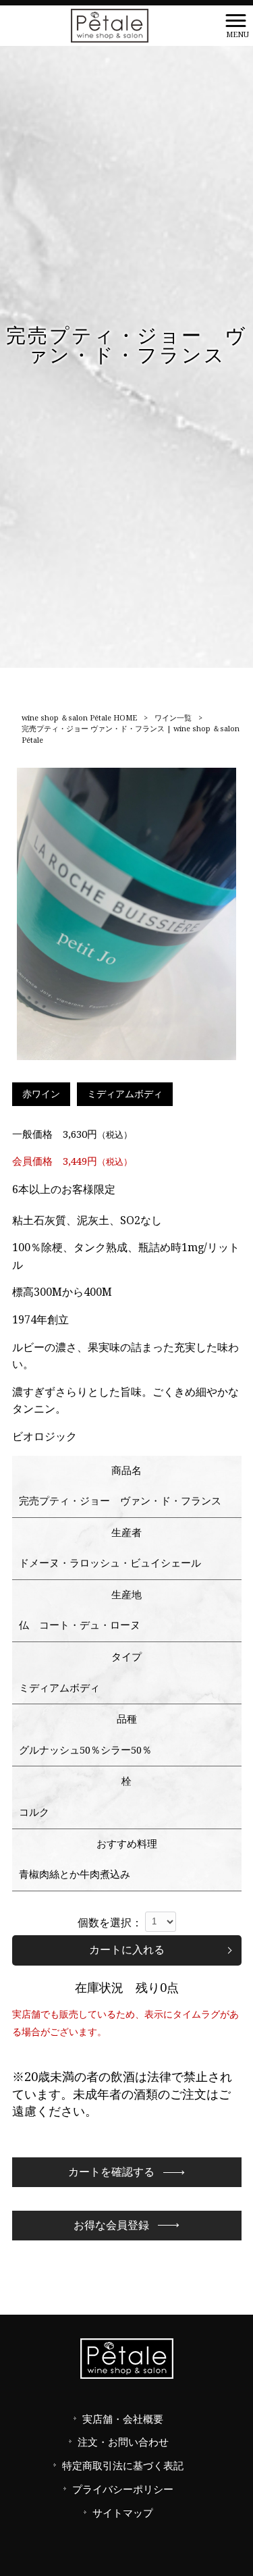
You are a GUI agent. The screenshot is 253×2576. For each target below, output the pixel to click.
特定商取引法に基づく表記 (123, 2466)
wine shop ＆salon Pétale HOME (79, 718)
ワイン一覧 (173, 718)
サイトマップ (123, 2513)
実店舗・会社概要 (123, 2419)
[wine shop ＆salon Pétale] (110, 25)
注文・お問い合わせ (123, 2442)
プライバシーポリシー (123, 2490)
